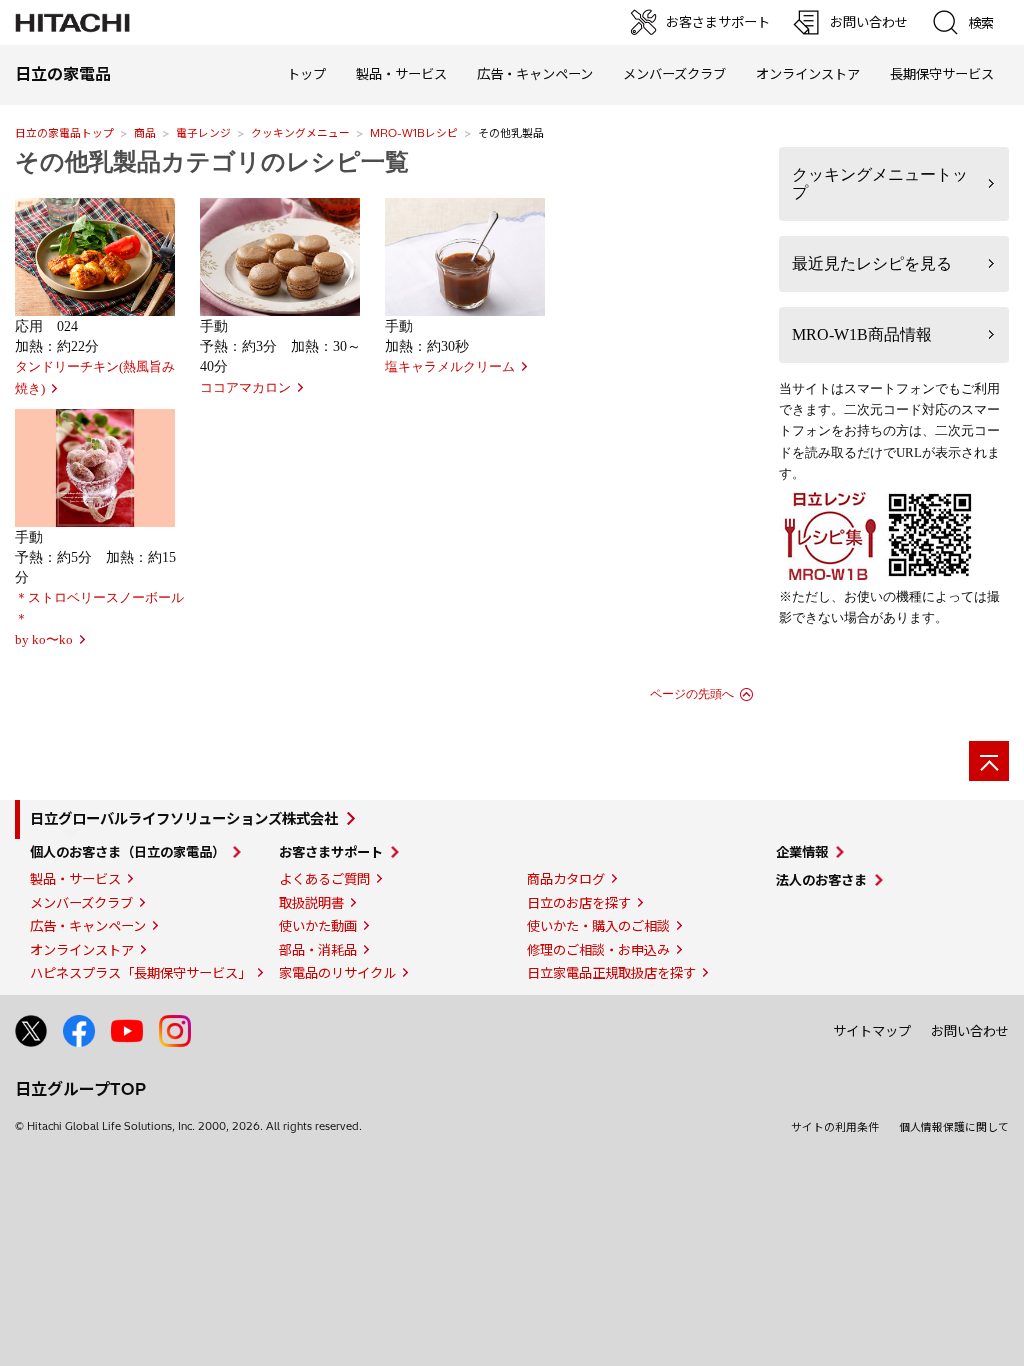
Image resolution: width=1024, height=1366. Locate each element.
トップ (306, 74)
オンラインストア (808, 74)
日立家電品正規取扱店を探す (611, 973)
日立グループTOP (80, 1089)
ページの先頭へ (692, 694)
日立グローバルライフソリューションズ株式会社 (184, 819)
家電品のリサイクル (337, 973)
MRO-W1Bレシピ (414, 133)
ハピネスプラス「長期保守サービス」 (140, 973)
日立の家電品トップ (64, 133)
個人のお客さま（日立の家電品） (127, 852)
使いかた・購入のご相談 (598, 926)
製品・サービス (75, 879)
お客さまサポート (331, 852)
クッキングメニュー (300, 133)
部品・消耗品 (318, 950)
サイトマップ (872, 1031)
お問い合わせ (970, 1031)
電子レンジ (203, 133)
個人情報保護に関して (954, 1127)
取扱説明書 (311, 903)
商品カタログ (566, 879)
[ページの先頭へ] (989, 761)
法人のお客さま (821, 880)
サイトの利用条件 (835, 1127)
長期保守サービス (942, 74)
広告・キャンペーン (88, 926)
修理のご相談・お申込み (598, 950)
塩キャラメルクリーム (450, 367)
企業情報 (802, 852)
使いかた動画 (318, 926)
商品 (145, 133)
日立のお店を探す (579, 903)
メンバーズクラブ (674, 74)
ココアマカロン (245, 388)
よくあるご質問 (324, 879)
